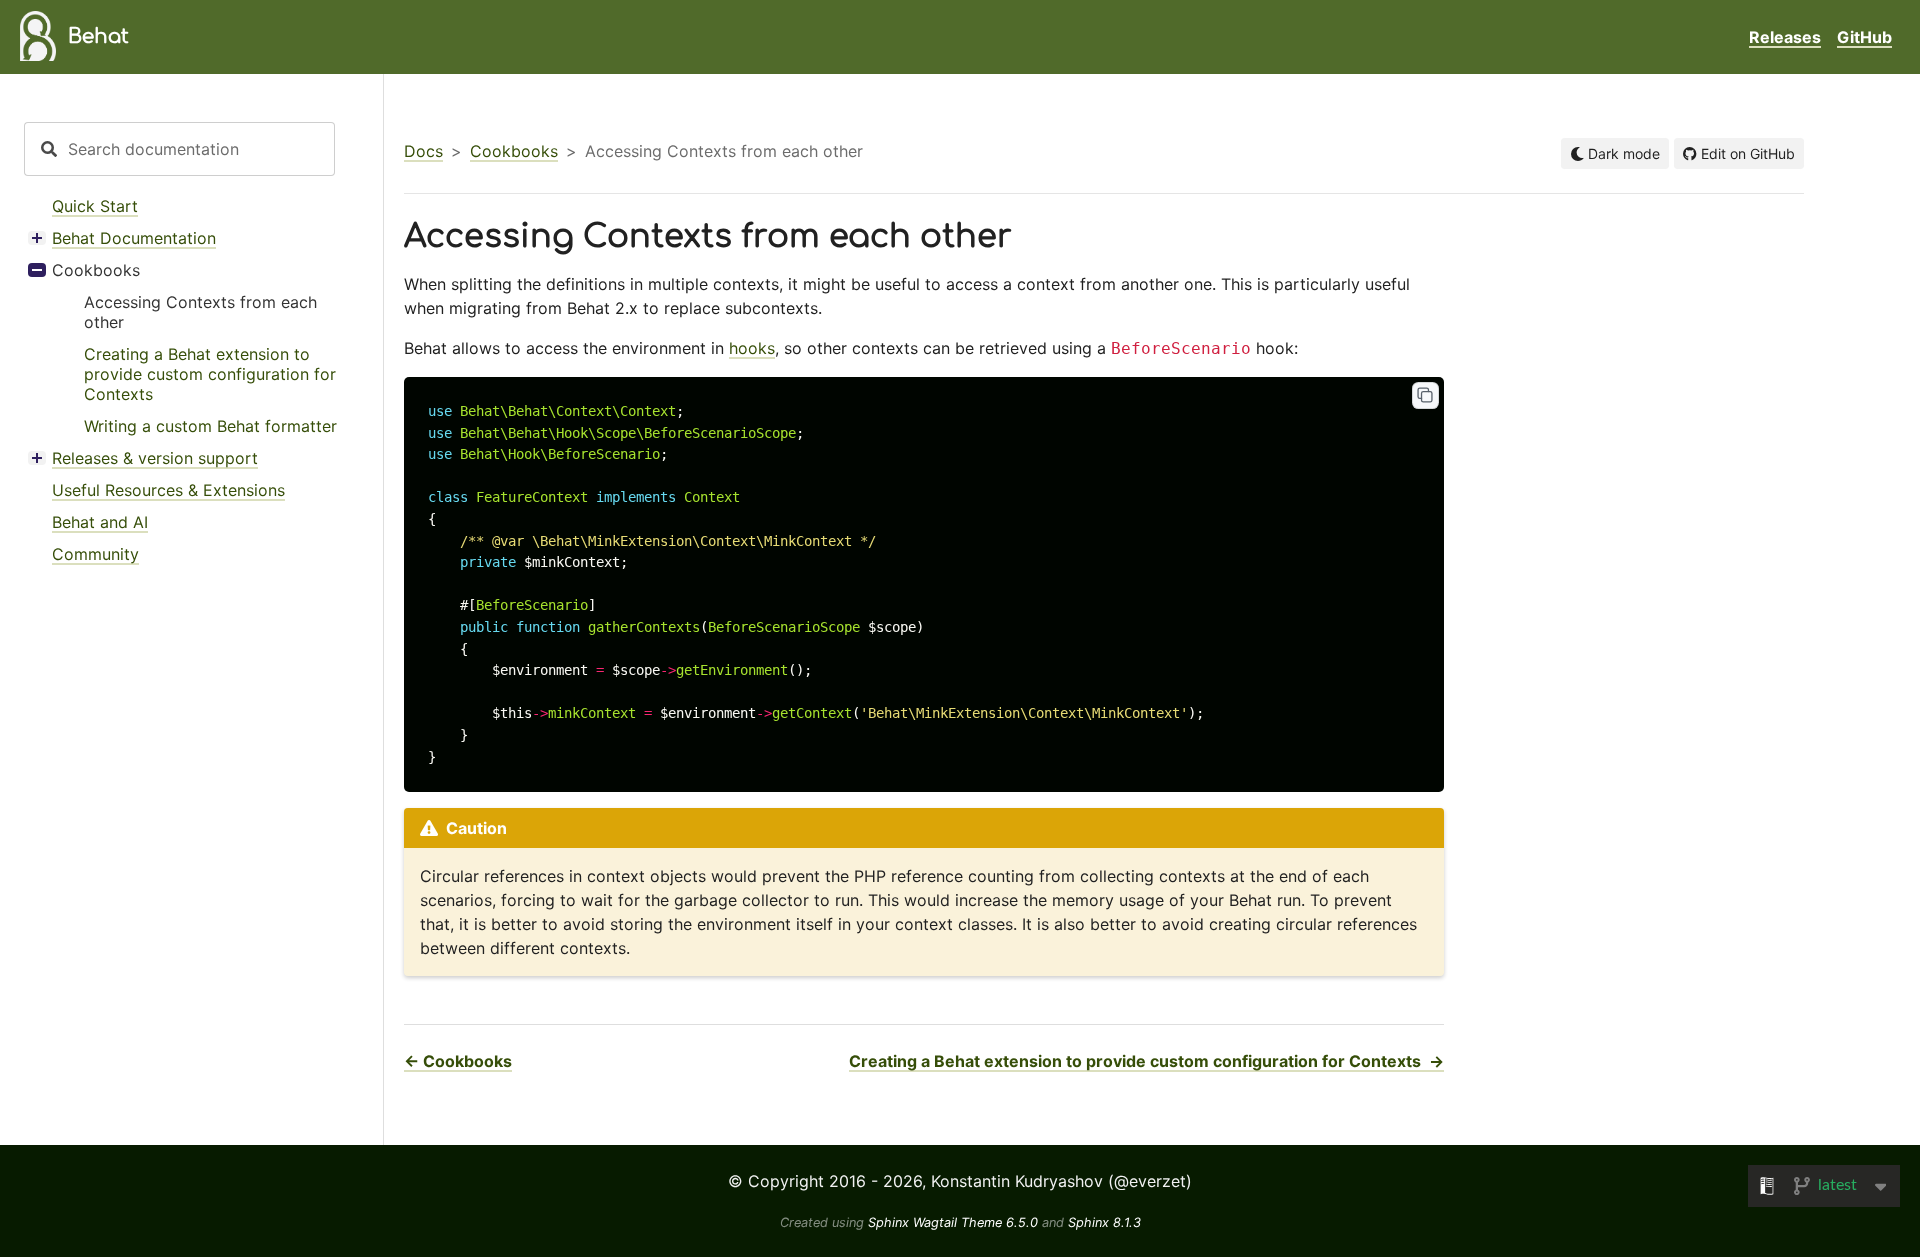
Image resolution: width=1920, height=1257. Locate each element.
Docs (423, 151)
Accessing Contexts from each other (200, 312)
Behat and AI (100, 522)
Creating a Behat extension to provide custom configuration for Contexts (210, 374)
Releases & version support (155, 458)
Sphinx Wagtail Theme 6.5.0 (955, 1222)
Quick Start (95, 206)
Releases (1785, 37)
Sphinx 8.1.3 (1104, 1222)
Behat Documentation (134, 238)
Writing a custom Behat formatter (210, 426)
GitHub (1864, 37)
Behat (98, 36)
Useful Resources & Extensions (168, 490)
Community (95, 554)
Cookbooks (96, 270)
